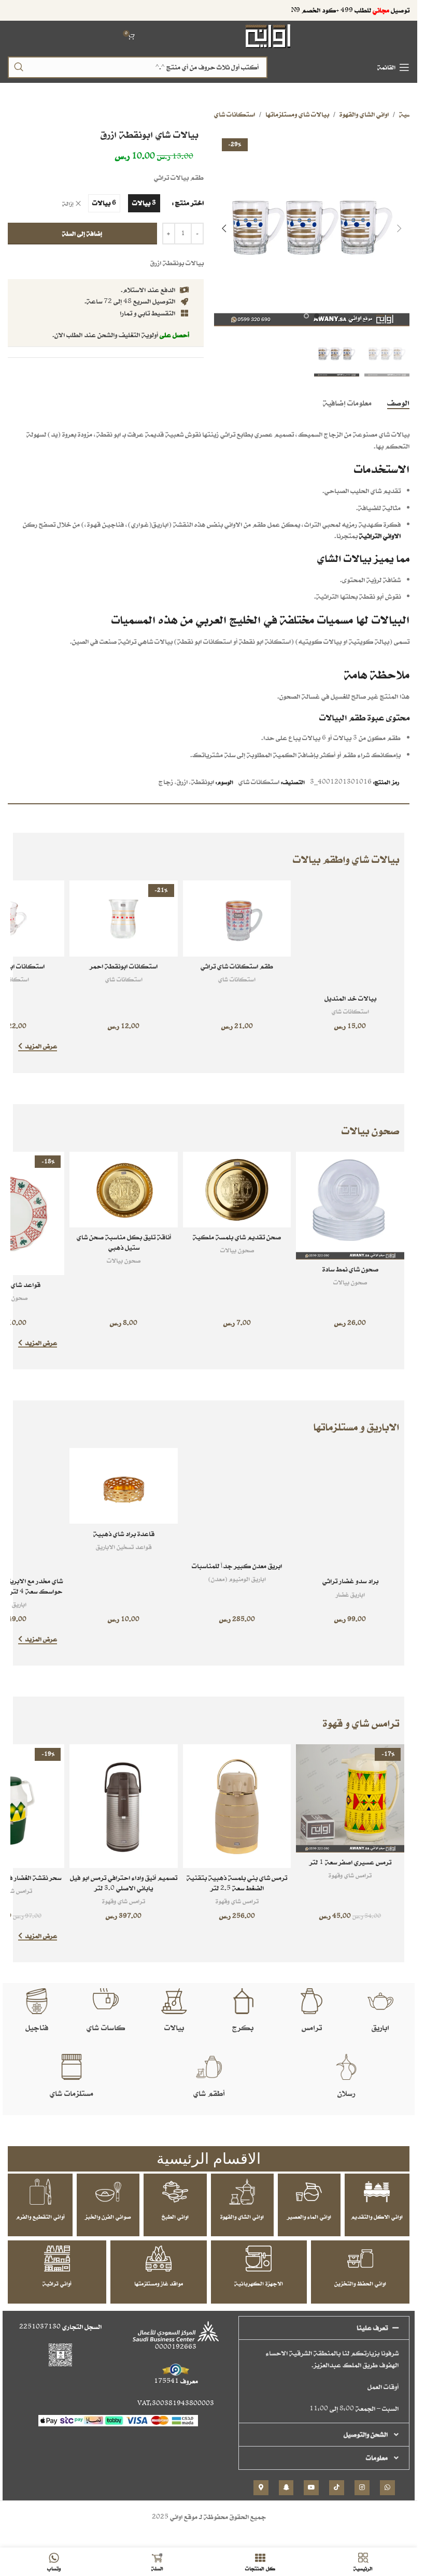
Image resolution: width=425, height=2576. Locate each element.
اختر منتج (189, 203)
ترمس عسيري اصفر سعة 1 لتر (350, 1862)
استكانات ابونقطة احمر (124, 966)
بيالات (174, 2027)
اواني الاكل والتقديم (377, 2217)
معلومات (377, 2458)
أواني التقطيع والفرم (40, 2217)
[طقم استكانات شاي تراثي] (237, 918)
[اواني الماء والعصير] (309, 2192)
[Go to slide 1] (317, 316)
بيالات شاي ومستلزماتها (297, 114)
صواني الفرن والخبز (108, 2217)
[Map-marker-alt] (261, 2488)
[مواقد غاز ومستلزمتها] (159, 2259)
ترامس (312, 2027)
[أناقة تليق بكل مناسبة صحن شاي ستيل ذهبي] (124, 1190)
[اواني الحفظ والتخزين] (360, 2259)
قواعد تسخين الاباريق (124, 1547)
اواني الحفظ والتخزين (360, 2283)
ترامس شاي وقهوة (350, 1875)
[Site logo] (268, 35)
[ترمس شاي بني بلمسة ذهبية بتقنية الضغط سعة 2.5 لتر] (237, 1806)
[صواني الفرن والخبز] (108, 2192)
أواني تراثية (57, 2283)
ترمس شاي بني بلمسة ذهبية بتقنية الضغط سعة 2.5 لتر (237, 1883)
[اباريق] (380, 2001)
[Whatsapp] (387, 2488)
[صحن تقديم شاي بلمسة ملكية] (237, 1190)
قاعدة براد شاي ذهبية (124, 1534)
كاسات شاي (106, 2027)
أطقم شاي (209, 2093)
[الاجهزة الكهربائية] (259, 2259)
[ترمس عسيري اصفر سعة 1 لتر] (350, 1798)
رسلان (346, 2093)
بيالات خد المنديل (350, 998)
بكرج (243, 2027)
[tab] (398, 402)
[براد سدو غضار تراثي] (350, 1510)
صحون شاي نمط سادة (350, 1269)
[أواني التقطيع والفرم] (40, 2192)
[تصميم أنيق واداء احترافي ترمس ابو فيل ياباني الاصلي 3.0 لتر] (124, 1806)
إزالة (68, 204)
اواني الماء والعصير (309, 2217)
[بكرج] (243, 2001)
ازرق (182, 782)
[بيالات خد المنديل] (350, 935)
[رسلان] (346, 2067)
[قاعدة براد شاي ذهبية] (124, 1486)
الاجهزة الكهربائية (259, 2283)
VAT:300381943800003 (176, 2403)
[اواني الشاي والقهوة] (242, 2192)
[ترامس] (311, 2001)
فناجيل (37, 2027)
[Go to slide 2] (306, 316)
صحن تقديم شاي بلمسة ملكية (237, 1237)
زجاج (166, 782)
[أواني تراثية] (57, 2259)
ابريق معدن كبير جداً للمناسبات (237, 1566)
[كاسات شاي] (106, 2001)
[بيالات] (174, 2001)
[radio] (144, 203)
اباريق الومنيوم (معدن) (237, 1579)
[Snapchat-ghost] (286, 2488)
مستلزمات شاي (72, 2093)
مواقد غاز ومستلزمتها (159, 2283)
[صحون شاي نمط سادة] (350, 1206)
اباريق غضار (350, 1594)
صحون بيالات (350, 1282)
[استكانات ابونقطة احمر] (124, 918)
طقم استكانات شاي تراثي (237, 966)
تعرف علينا (372, 2328)
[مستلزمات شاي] (72, 2067)
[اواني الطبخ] (175, 2192)
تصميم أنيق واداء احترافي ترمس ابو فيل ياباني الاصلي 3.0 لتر (124, 1883)
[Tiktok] (337, 2488)
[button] (399, 228)
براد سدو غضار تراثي (350, 1581)
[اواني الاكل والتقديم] (377, 2192)
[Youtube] (311, 2488)
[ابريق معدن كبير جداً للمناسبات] (237, 1502)
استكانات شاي (235, 114)
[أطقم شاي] (209, 2067)
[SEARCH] (19, 67)
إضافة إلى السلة (82, 233)
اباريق (380, 2027)
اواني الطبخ (175, 2217)
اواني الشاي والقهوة (364, 114)
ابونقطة (203, 782)
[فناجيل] (37, 2001)
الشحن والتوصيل (366, 2434)
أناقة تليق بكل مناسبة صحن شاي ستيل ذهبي (124, 1242)
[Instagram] (362, 2488)
